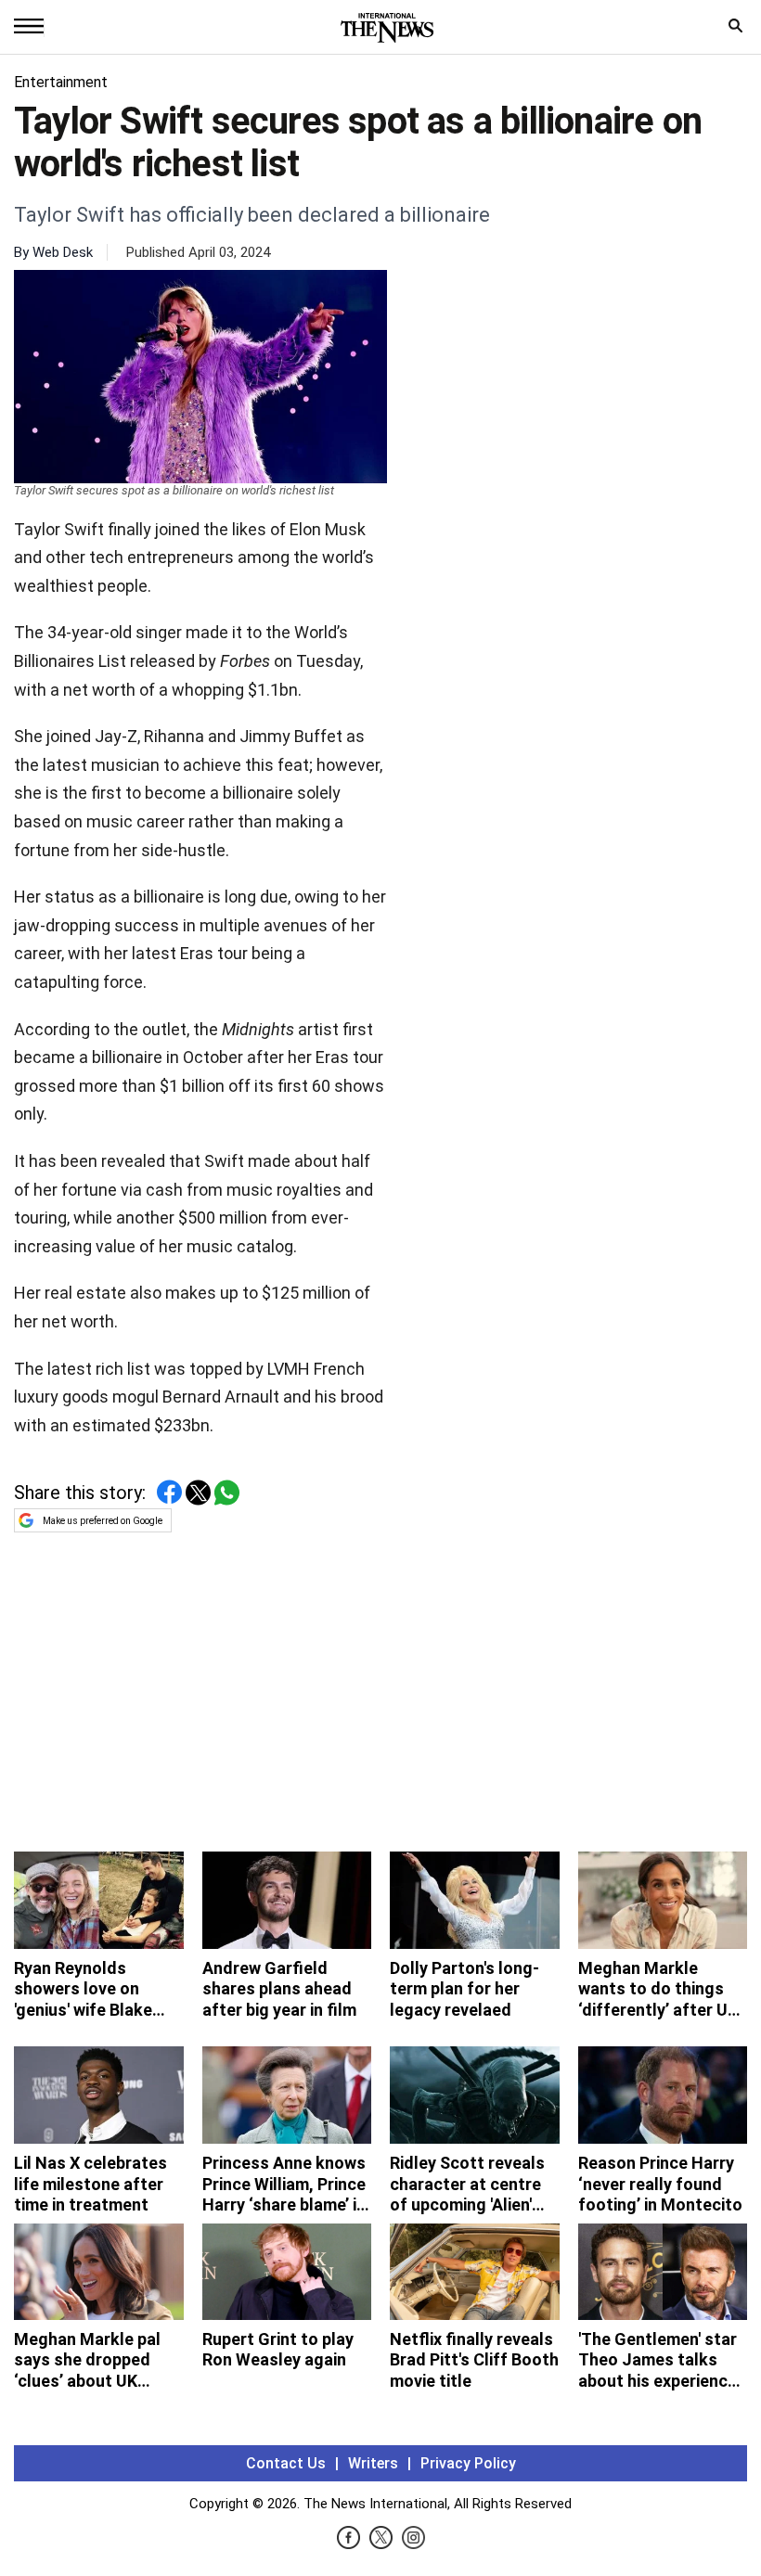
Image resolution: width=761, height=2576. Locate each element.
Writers (373, 2463)
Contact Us (286, 2463)
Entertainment (61, 82)
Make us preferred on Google (103, 1521)
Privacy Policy (468, 2463)
